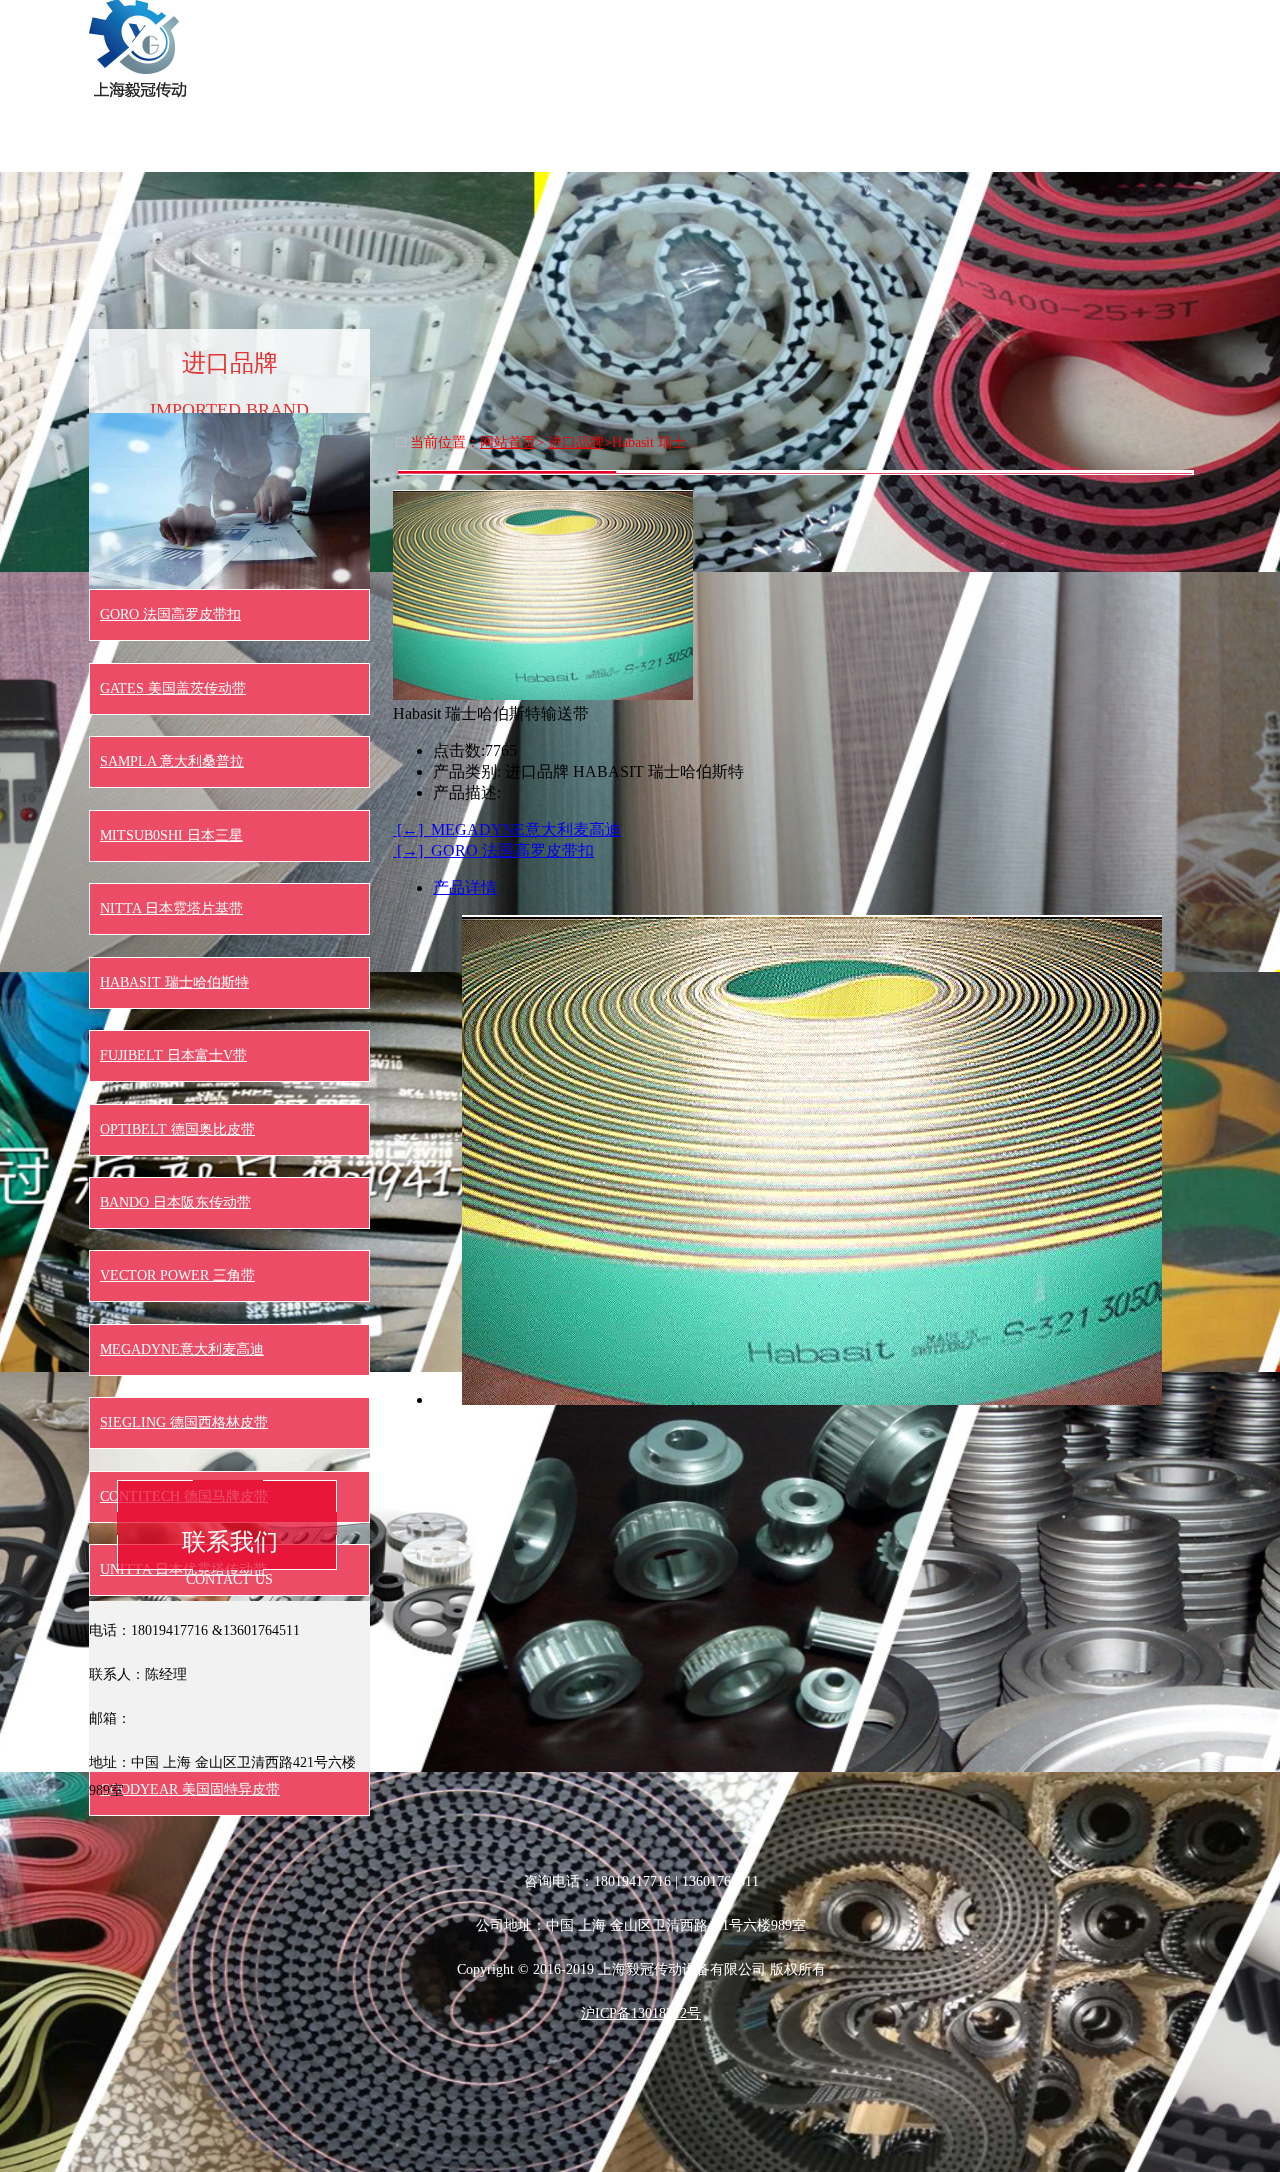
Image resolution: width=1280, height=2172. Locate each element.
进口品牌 (1055, 24)
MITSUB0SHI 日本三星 (171, 835)
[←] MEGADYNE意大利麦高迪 (507, 829)
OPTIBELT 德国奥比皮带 (177, 1129)
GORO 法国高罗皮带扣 (170, 614)
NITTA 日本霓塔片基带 (171, 908)
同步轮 (835, 24)
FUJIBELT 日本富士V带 (173, 1055)
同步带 (725, 24)
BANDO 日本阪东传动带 (175, 1202)
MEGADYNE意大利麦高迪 (182, 1349)
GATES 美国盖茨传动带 (173, 688)
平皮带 (945, 24)
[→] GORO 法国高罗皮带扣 (493, 850)
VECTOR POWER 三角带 (177, 1275)
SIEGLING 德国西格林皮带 (184, 1422)
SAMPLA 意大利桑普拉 (172, 761)
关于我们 (505, 24)
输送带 (615, 24)
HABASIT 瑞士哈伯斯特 (174, 982)
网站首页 (395, 24)
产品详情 (465, 887)
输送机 (1165, 24)
